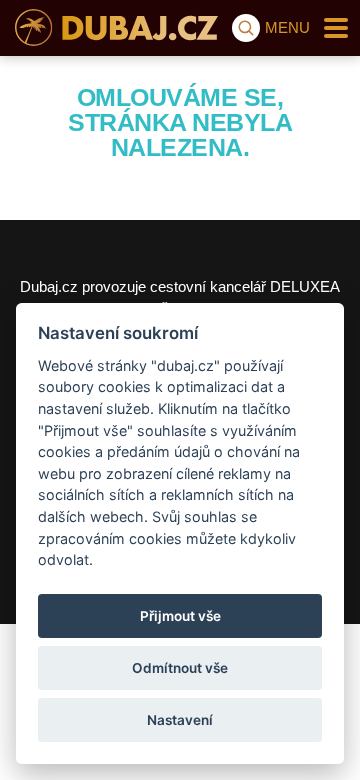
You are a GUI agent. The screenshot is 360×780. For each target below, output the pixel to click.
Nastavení (180, 720)
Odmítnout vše (180, 668)
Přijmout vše (180, 616)
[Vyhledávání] (246, 28)
